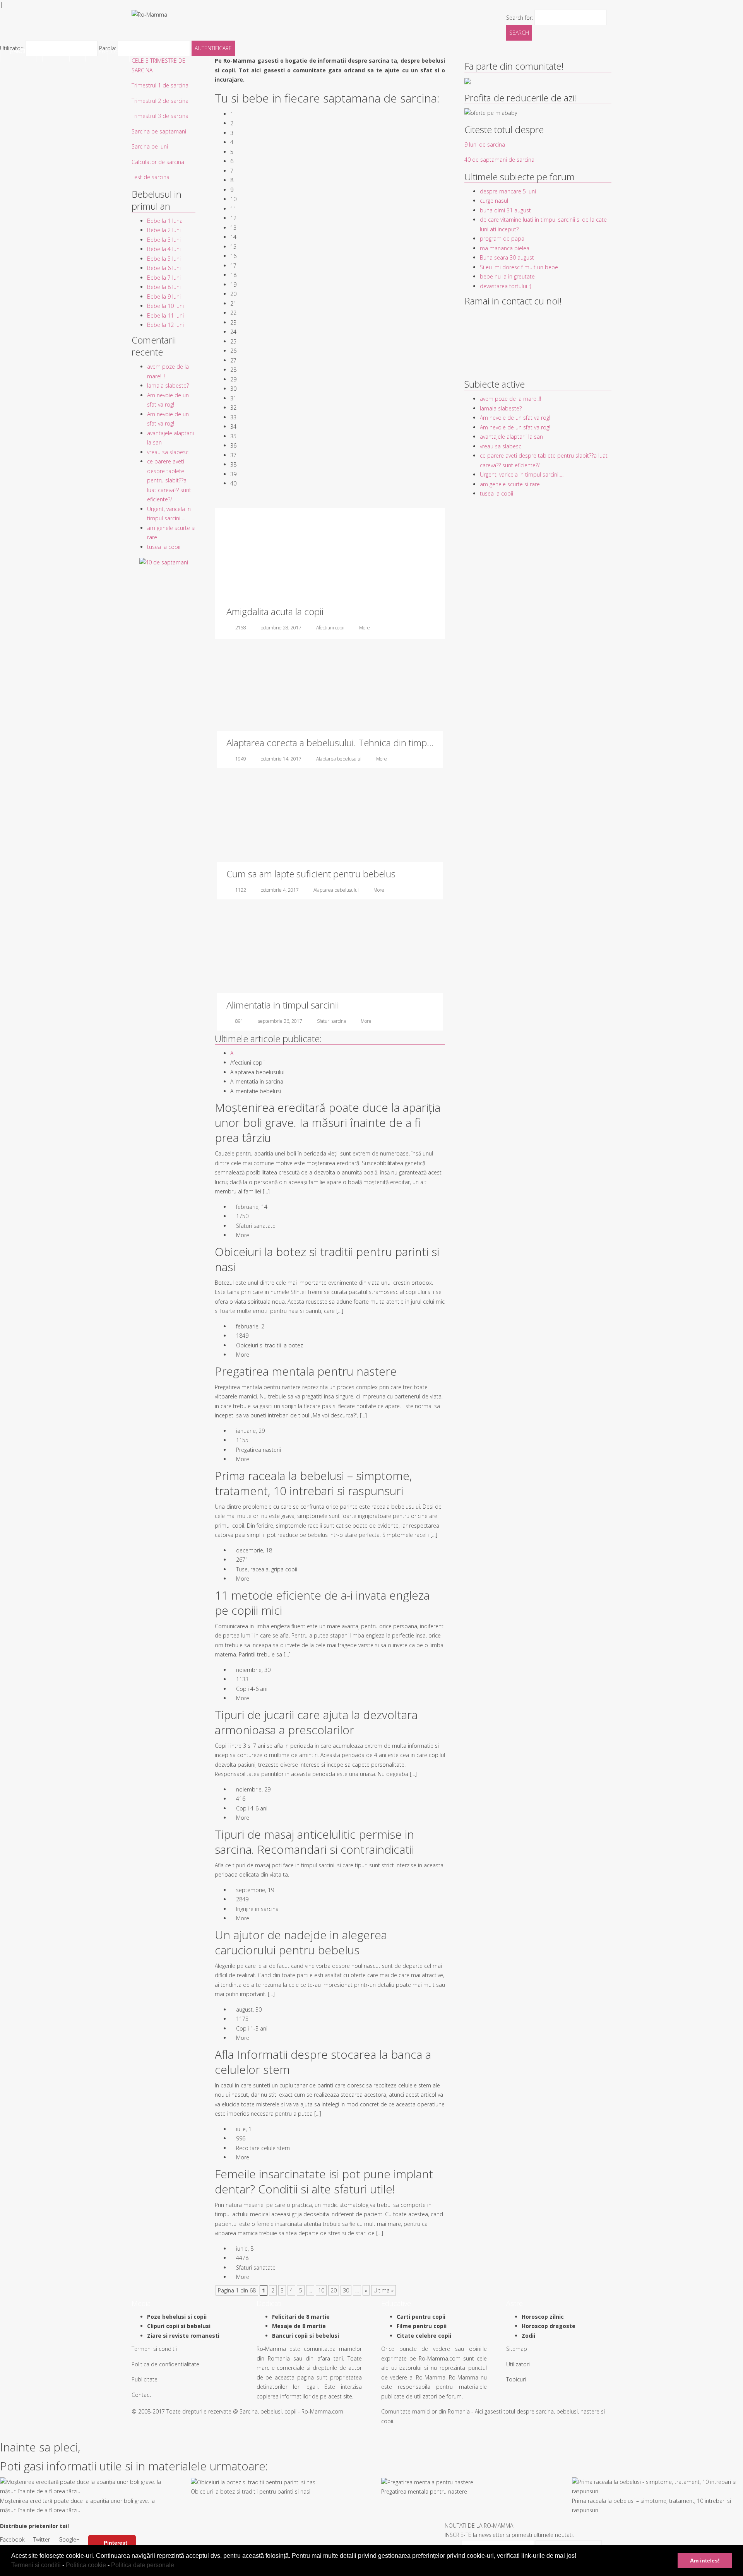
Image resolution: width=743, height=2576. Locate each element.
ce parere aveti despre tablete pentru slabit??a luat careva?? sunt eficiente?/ (169, 480)
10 (233, 199)
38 (233, 464)
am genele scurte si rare (510, 484)
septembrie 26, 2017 (280, 1021)
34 (233, 426)
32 (233, 408)
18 (233, 275)
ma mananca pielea (505, 248)
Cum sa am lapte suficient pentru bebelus (311, 874)
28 (233, 370)
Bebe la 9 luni (164, 297)
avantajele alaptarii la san (511, 437)
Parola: (108, 48)
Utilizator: (13, 48)
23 (233, 322)
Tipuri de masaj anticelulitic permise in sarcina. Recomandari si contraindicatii (314, 1842)
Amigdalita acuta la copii (275, 611)
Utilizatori (518, 2364)
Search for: (520, 17)
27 (233, 360)
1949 (241, 759)
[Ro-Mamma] (149, 14)
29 (233, 379)
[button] (177, 2566)
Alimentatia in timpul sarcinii (283, 1005)
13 (233, 228)
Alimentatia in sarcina (257, 1081)
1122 (241, 890)
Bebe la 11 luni (165, 315)
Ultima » (383, 2290)
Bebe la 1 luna (165, 221)
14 (233, 237)
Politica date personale (143, 2565)
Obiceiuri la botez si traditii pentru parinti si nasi (327, 1259)
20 (233, 294)
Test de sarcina (151, 177)
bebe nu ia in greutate (507, 276)
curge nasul (494, 201)
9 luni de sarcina (485, 144)
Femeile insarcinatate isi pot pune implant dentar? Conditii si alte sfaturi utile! (324, 2181)
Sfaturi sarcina (331, 1021)
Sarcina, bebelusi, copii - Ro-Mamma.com (291, 2411)
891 (239, 1021)
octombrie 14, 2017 (281, 759)
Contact (141, 2395)
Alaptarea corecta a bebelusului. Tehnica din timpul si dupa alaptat (361, 743)
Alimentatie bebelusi (256, 1091)
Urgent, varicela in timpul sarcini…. (522, 474)
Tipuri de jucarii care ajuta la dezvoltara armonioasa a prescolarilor (316, 1722)
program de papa (502, 238)
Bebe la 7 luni (164, 278)
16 (233, 256)
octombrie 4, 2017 (280, 890)
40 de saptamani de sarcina (499, 160)
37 (233, 455)
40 (233, 483)
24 (233, 332)
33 (233, 417)
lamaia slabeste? (168, 385)
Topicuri (516, 2379)
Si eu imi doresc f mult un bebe (519, 267)
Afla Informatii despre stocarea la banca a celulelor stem (323, 2062)
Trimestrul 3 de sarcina (160, 116)
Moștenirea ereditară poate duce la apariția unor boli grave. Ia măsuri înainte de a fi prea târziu (328, 1122)
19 (233, 285)
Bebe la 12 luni (165, 325)
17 (233, 266)
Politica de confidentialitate (165, 2364)
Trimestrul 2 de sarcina (160, 101)
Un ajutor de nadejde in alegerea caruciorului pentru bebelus (301, 1942)
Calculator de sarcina (158, 162)
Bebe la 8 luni (164, 287)
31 (233, 398)
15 (233, 247)
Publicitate (145, 2379)
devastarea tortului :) (505, 286)
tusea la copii (164, 547)
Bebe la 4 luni (164, 249)
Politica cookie (86, 2565)
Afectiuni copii (330, 628)
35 (233, 436)
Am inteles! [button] (705, 2561)
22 (233, 313)
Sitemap (517, 2349)
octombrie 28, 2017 (281, 628)
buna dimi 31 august (505, 210)
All (233, 1053)
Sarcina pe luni (150, 146)
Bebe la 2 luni (164, 230)
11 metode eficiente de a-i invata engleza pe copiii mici (322, 1603)
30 (233, 389)
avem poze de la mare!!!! (510, 399)
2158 (241, 628)
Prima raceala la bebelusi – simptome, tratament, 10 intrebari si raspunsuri (313, 1483)
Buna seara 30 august (507, 257)
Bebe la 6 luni (164, 268)
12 (233, 218)
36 (233, 445)
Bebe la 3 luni (164, 240)
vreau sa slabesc (168, 452)
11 (233, 209)
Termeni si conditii (36, 2565)
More (365, 628)
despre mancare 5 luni (508, 191)
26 (233, 351)
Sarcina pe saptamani (159, 131)
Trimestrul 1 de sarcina (160, 85)
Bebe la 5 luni (164, 259)
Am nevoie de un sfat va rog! (515, 418)
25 (233, 341)
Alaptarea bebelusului (339, 759)
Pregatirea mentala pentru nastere (306, 1371)
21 (233, 303)
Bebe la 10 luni (165, 306)
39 (233, 474)
